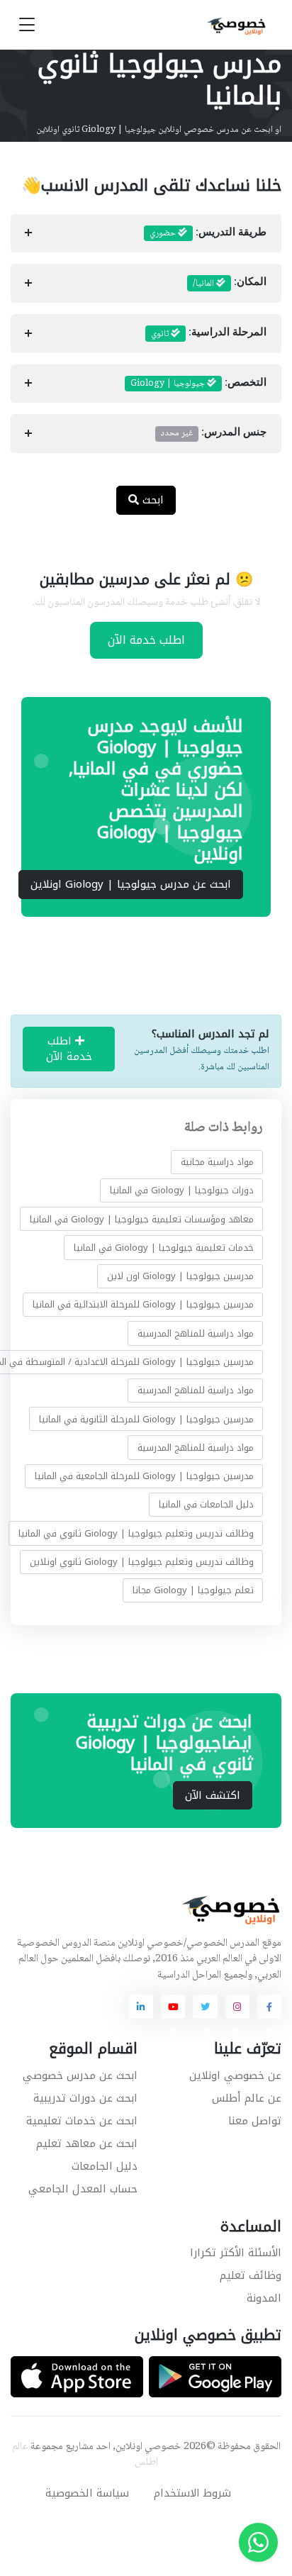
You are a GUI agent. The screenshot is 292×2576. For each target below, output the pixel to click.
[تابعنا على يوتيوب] (173, 2007)
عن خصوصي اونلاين (235, 2075)
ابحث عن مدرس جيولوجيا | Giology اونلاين (131, 884)
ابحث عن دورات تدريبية (85, 2098)
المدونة (264, 2298)
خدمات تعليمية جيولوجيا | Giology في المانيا (164, 1248)
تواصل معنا (255, 2121)
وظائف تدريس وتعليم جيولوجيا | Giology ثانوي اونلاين (142, 1562)
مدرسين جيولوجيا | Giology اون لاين (180, 1276)
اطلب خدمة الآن (146, 640)
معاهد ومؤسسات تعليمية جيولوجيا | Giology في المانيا (142, 1219)
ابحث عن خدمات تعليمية (82, 2121)
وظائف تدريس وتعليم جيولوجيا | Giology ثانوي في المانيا (136, 1533)
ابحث (151, 500)
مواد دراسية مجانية (217, 1162)
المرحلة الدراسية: (209, 334)
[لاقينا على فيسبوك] (269, 2007)
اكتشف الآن (213, 1795)
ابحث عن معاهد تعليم (87, 2143)
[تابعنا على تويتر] (205, 2007)
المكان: (230, 284)
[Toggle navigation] (27, 25)
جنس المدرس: (214, 433)
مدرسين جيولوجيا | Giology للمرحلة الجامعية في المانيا (144, 1476)
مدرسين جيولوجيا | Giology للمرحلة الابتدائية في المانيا (143, 1304)
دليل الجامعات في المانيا (206, 1504)
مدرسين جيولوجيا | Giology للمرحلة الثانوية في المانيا (146, 1418)
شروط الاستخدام (192, 2493)
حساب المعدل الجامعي (83, 2189)
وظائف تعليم (251, 2275)
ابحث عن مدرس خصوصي (80, 2075)
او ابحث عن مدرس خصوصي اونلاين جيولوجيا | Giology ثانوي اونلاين (159, 130)
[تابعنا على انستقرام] (237, 2007)
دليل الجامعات (105, 2166)
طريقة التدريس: (208, 233)
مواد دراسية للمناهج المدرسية (196, 1333)
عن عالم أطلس (247, 2098)
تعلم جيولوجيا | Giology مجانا (193, 1590)
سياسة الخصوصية (87, 2493)
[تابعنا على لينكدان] (141, 2007)
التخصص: (198, 384)
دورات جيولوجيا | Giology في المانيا (182, 1190)
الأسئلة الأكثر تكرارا (236, 2253)
